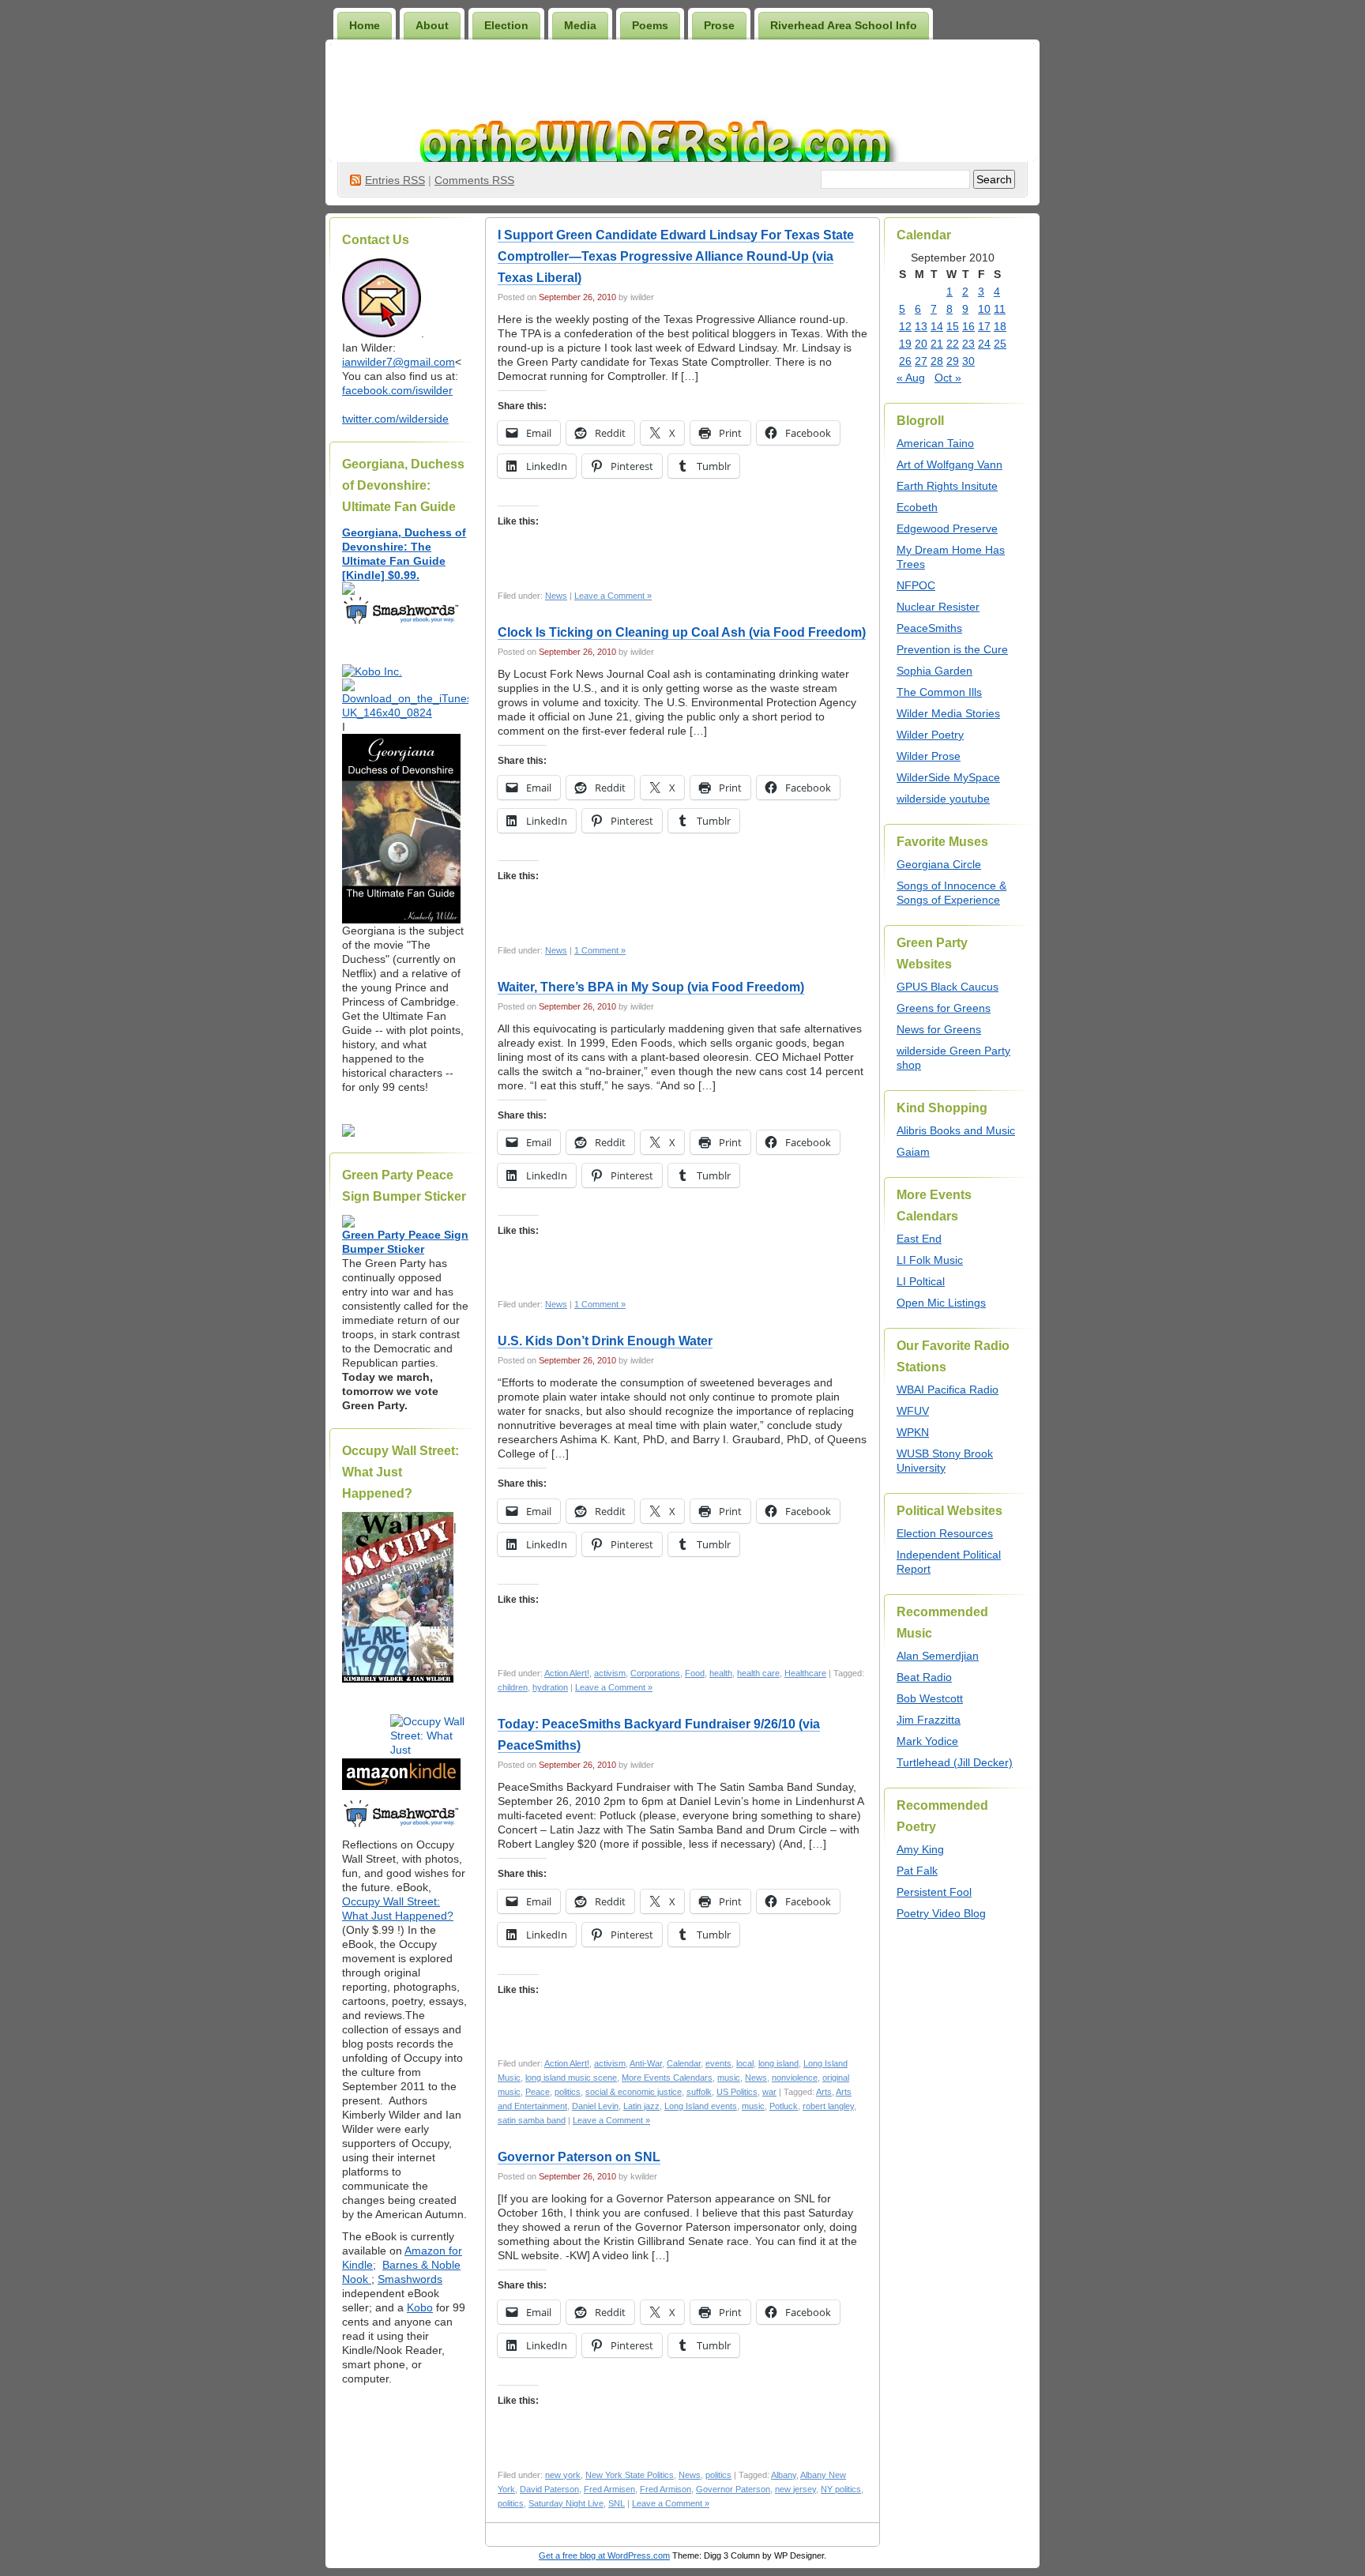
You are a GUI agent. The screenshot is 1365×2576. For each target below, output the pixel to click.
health (721, 1673)
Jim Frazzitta (929, 1720)
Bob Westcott (930, 1698)
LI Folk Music (930, 1260)
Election (506, 25)
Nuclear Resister (938, 607)
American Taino (935, 443)
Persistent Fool (934, 1892)
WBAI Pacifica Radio (948, 1390)
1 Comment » (600, 950)
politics (568, 2092)
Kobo (420, 2307)
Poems (650, 25)
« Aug (911, 378)
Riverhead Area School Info (844, 25)
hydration (550, 1687)
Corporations (655, 1673)
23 (968, 344)
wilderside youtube (943, 799)
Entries (395, 180)
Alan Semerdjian (938, 1656)
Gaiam (913, 1152)
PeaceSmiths (929, 628)
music (729, 2078)
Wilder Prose (929, 756)
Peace (538, 2092)
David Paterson (549, 2489)
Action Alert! (567, 1673)
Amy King (920, 1849)
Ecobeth (917, 507)
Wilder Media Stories (948, 713)
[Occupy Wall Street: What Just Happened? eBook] (401, 1826)
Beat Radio (924, 1677)
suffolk (699, 2092)
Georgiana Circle (939, 864)
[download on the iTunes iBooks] (405, 713)
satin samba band (532, 2120)
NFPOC (916, 585)
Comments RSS (474, 180)
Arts (824, 2092)
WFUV (913, 1411)
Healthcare (805, 1673)
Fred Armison (666, 2489)
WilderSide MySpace (948, 777)
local (745, 2063)
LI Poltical (921, 1281)
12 (905, 326)
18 (1000, 326)
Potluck (784, 2106)
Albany (784, 2475)
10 (984, 309)
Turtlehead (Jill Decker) (955, 1762)
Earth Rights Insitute (947, 486)
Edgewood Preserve (947, 528)
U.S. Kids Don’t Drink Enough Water (605, 1341)
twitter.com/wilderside (395, 419)
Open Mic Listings (941, 1303)
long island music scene (571, 2078)
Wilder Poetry (930, 735)
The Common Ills (939, 692)
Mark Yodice (927, 1741)
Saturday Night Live (566, 2503)
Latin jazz (641, 2106)
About (432, 25)
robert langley (828, 2106)
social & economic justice (634, 2092)
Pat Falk (917, 1871)
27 (921, 361)
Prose (719, 25)
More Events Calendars (667, 2078)
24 (984, 344)
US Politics (737, 2092)
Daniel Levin (595, 2106)
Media (580, 25)
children (513, 1687)
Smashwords (410, 2279)
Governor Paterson (733, 2489)
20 (921, 344)
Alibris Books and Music (956, 1130)
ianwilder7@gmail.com (399, 362)
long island (778, 2063)
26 (905, 361)
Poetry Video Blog (941, 1913)
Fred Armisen (609, 2489)
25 (1000, 344)
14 (937, 326)
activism (610, 1673)
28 (937, 361)
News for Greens (939, 1029)
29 (953, 361)
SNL (617, 2503)
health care (758, 1673)
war (769, 2092)
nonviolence (795, 2078)
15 (953, 326)
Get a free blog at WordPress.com (604, 2555)
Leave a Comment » (613, 596)
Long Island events (701, 2106)
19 (905, 344)
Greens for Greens (944, 1008)
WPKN (913, 1432)
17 (984, 326)
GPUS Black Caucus (948, 987)
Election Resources (945, 1533)
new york (563, 2475)
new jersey (795, 2489)
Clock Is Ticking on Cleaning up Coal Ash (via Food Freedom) (682, 632)
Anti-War (646, 2063)
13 (921, 326)
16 (968, 326)
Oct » (948, 378)
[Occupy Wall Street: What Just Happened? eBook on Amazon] (401, 1786)
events (718, 2063)
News (556, 596)
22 (953, 344)
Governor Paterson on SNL (579, 2157)
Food (695, 1673)
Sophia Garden (934, 671)
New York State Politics (630, 2475)
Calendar (684, 2063)
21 (937, 344)
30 (968, 361)
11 (1000, 309)
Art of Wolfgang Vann (949, 464)
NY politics (841, 2489)
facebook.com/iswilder (397, 390)
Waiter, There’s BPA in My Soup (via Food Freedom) (651, 987)
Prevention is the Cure (952, 649)
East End (919, 1239)
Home (365, 25)
